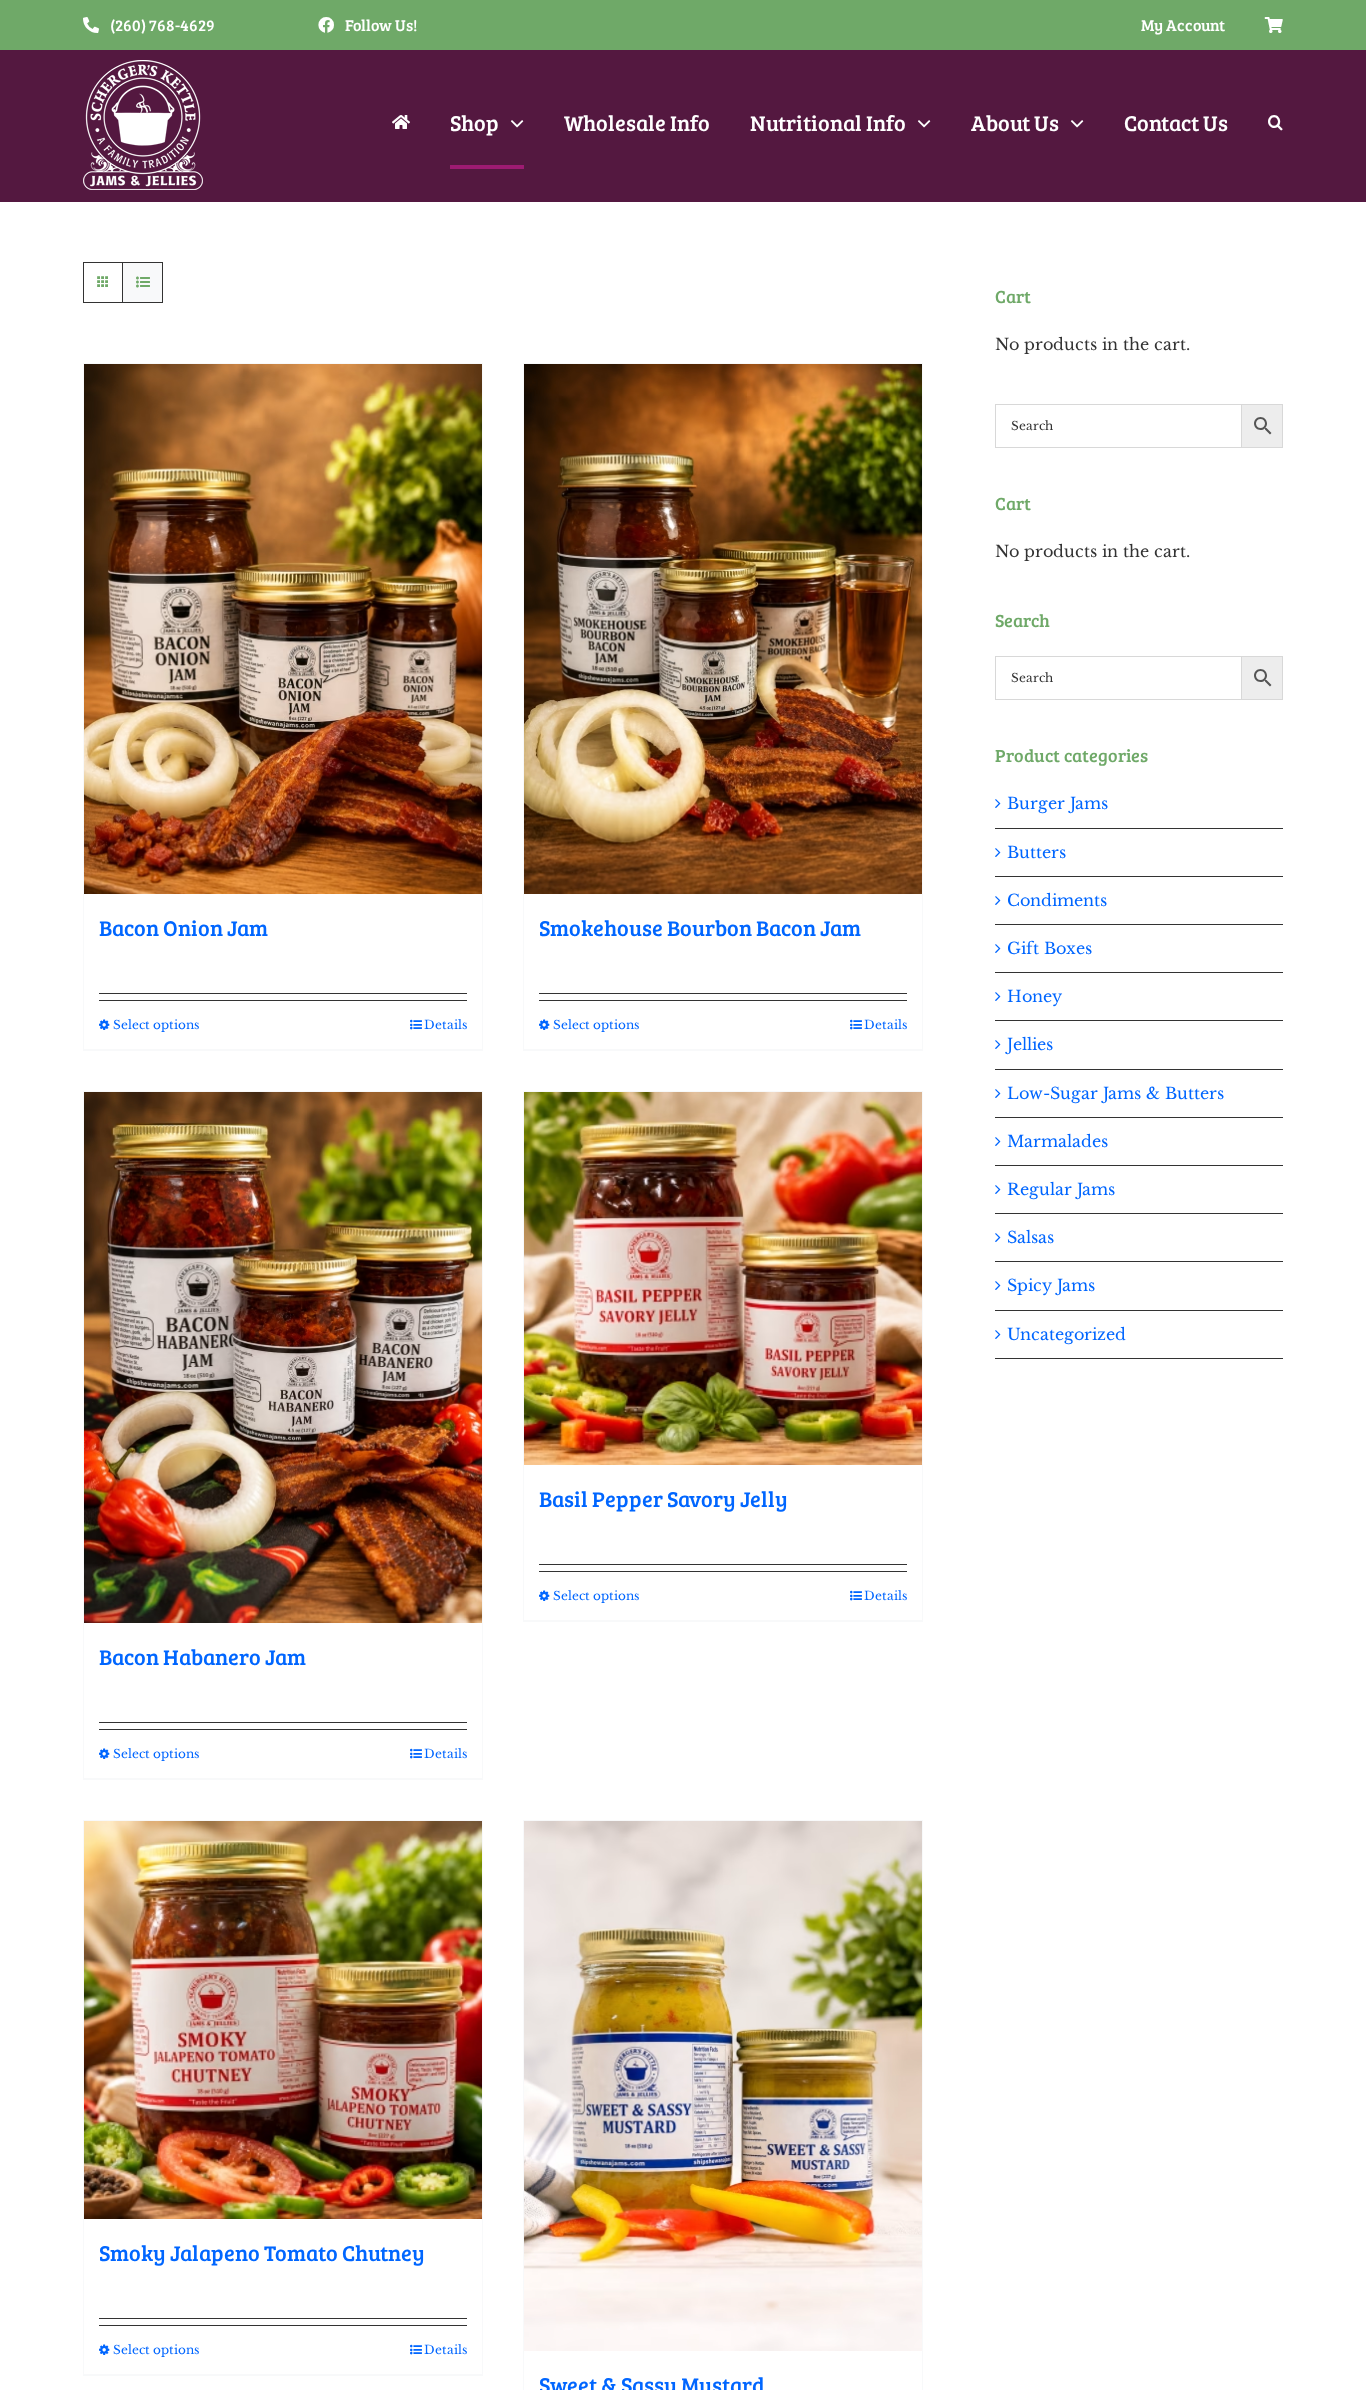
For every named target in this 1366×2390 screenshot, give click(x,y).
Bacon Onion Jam (183, 927)
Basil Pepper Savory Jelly (663, 1498)
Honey (1034, 996)
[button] (1275, 125)
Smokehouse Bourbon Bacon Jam (700, 927)
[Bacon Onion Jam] (283, 629)
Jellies (1030, 1044)
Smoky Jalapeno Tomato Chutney (262, 2252)
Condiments (1057, 900)
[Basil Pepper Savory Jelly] (723, 1278)
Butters (1036, 852)
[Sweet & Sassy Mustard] (723, 2086)
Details (445, 1024)
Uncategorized (1066, 1334)
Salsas (1030, 1237)
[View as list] (142, 282)
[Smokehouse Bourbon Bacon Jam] (723, 629)
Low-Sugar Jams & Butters (1115, 1093)
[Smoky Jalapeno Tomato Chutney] (283, 2020)
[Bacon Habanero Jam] (283, 1357)
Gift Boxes (1049, 948)
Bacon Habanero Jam (202, 1656)
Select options (156, 1024)
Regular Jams (1061, 1189)
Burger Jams (1057, 803)
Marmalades (1057, 1141)
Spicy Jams (1051, 1285)
